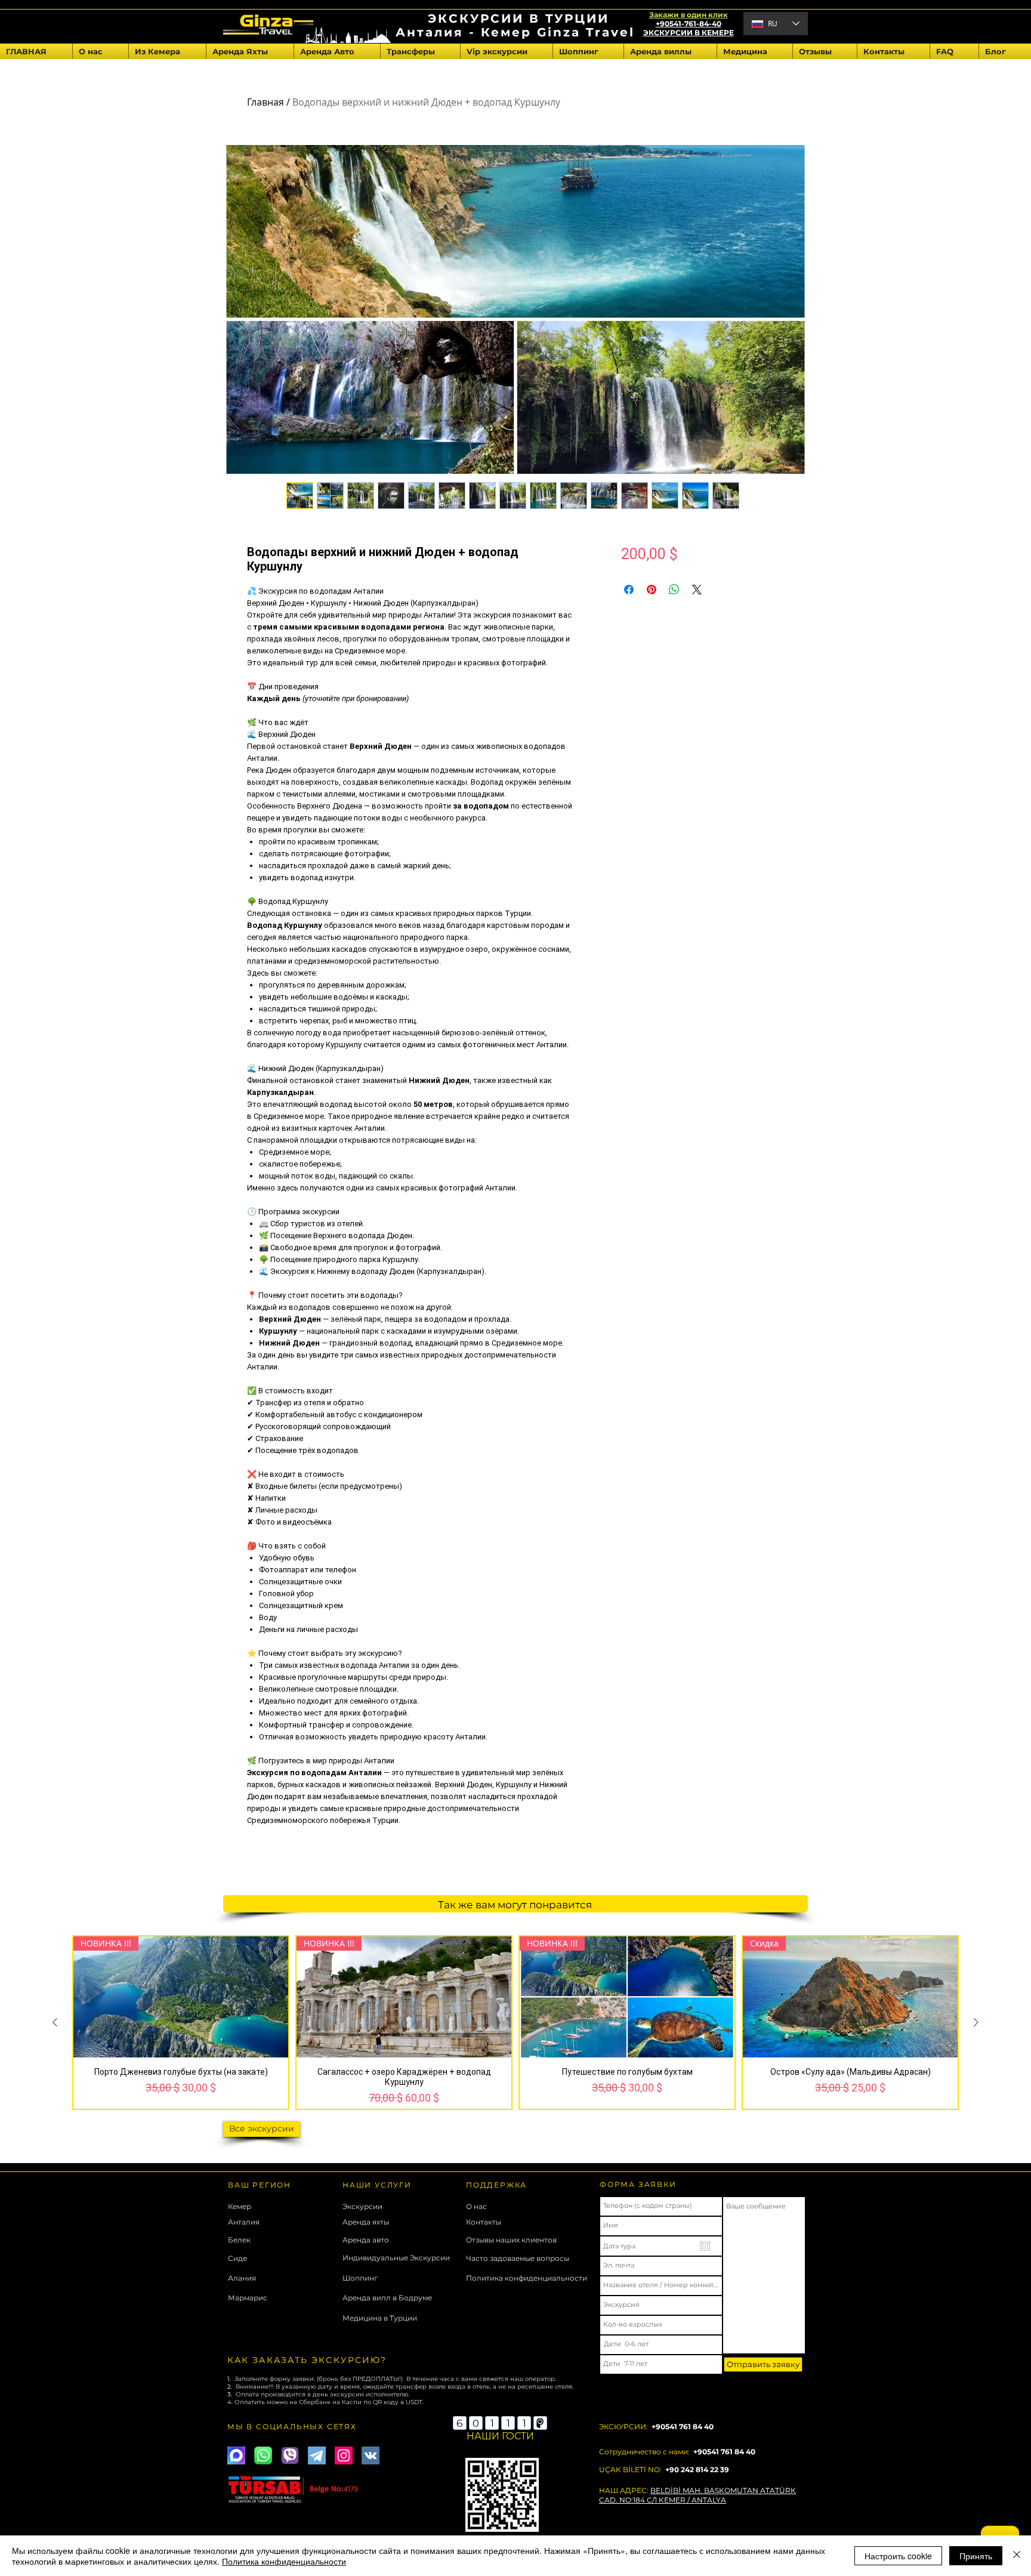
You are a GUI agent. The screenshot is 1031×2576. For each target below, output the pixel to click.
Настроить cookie (898, 2556)
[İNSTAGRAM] (344, 2455)
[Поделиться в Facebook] (629, 590)
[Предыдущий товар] (55, 2022)
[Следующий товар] (976, 2022)
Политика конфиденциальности (284, 2561)
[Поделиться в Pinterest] (652, 590)
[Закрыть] (1017, 2556)
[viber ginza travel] (290, 2455)
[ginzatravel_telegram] (317, 2455)
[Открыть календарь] (705, 2246)
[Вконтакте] (371, 2455)
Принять (976, 2556)
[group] (515, 2023)
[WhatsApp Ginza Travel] (263, 2455)
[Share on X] (697, 590)
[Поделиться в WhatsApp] (674, 590)
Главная (266, 102)
